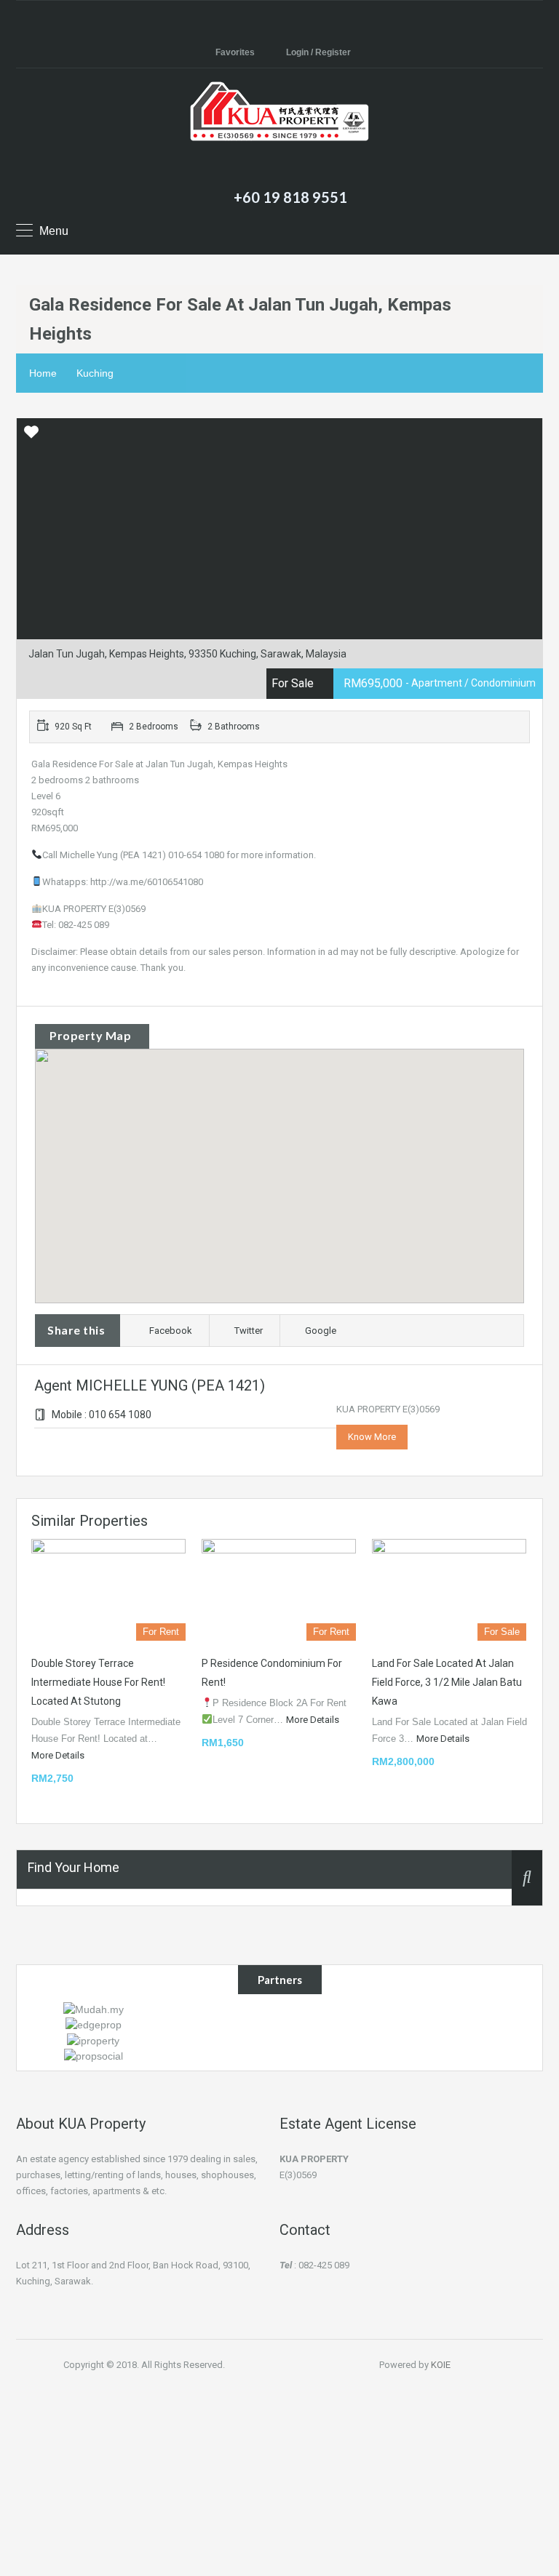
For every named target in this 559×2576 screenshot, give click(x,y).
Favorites (235, 52)
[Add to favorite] (31, 437)
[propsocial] (94, 2055)
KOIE (441, 2365)
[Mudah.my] (94, 2009)
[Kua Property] (279, 130)
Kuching (95, 373)
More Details (59, 1755)
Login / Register (318, 52)
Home (43, 373)
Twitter (249, 1331)
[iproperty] (93, 2039)
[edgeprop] (94, 2024)
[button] (294, 1176)
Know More (372, 1437)
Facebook (171, 1331)
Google (321, 1331)
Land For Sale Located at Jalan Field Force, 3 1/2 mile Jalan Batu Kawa (447, 1682)
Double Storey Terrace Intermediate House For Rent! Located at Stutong (98, 1682)
